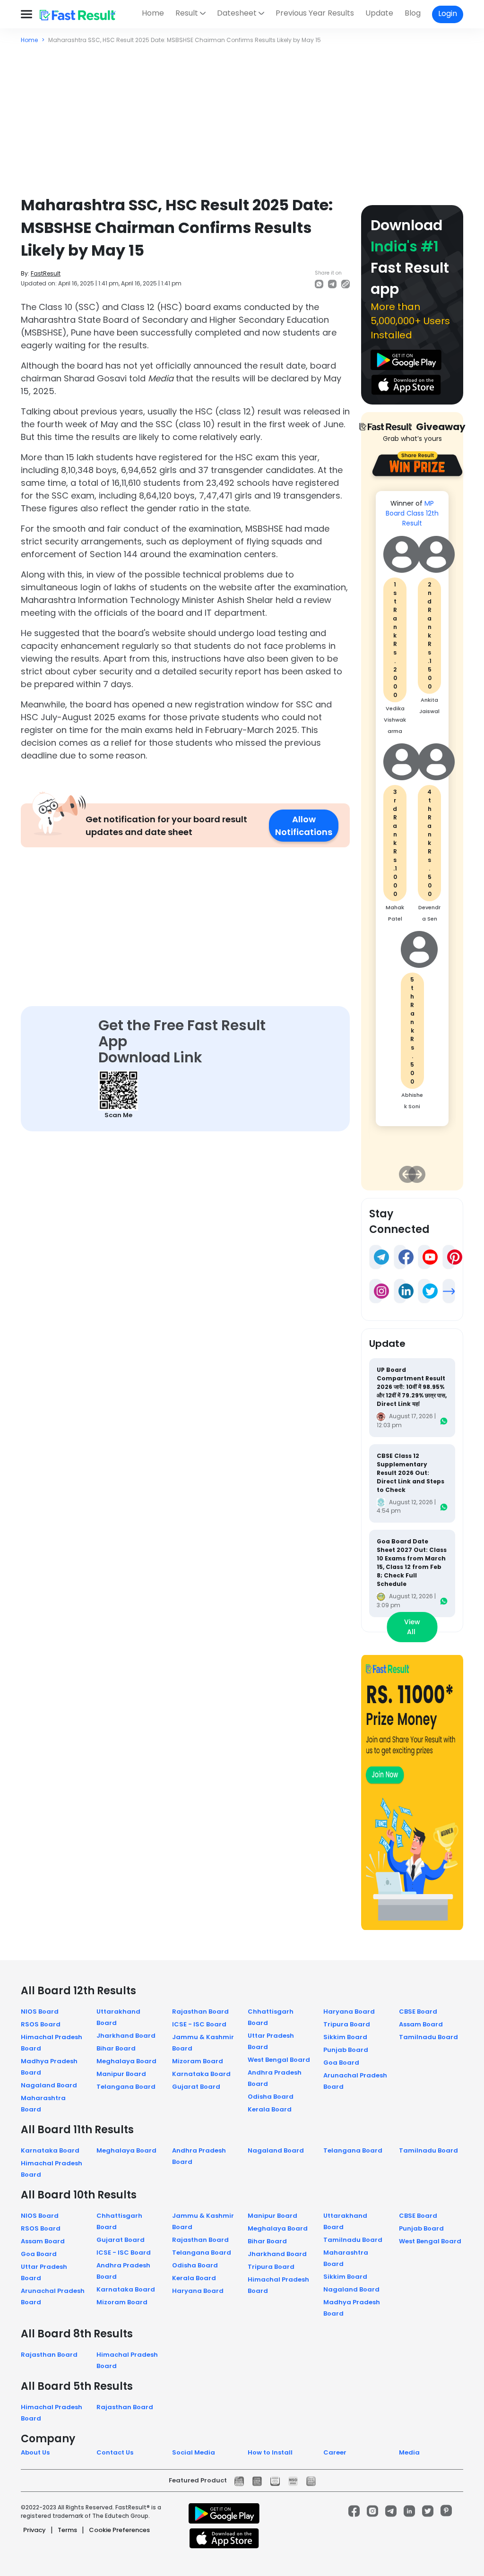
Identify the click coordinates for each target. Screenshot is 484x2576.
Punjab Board (346, 2050)
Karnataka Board (201, 2074)
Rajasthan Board (200, 2012)
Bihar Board (116, 2048)
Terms (67, 2530)
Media (409, 2452)
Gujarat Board (196, 2087)
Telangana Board (126, 2087)
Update (379, 13)
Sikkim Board (345, 2037)
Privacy (35, 2530)
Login (448, 13)
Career (335, 2452)
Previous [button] (407, 1174)
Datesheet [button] (237, 13)
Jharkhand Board (126, 2036)
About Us (35, 2452)
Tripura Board (347, 2024)
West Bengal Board (279, 2060)
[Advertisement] (242, 115)
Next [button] (417, 1174)
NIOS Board (40, 2012)
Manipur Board (121, 2074)
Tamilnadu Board (428, 2037)
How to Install (270, 2452)
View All (412, 1627)
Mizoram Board (198, 2061)
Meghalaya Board (126, 2061)
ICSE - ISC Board (199, 2024)
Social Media (194, 2452)
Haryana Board (349, 2012)
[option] (412, 813)
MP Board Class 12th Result (412, 513)
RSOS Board (41, 2024)
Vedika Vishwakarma (395, 720)
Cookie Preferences (119, 2530)
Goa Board (341, 2063)
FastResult (46, 273)
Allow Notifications (304, 826)
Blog (413, 13)
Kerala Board (270, 2109)
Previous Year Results (315, 13)
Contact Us (115, 2452)
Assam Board (421, 2024)
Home (153, 13)
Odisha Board (271, 2097)
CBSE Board (418, 2012)
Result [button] (187, 13)
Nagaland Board (49, 2085)
